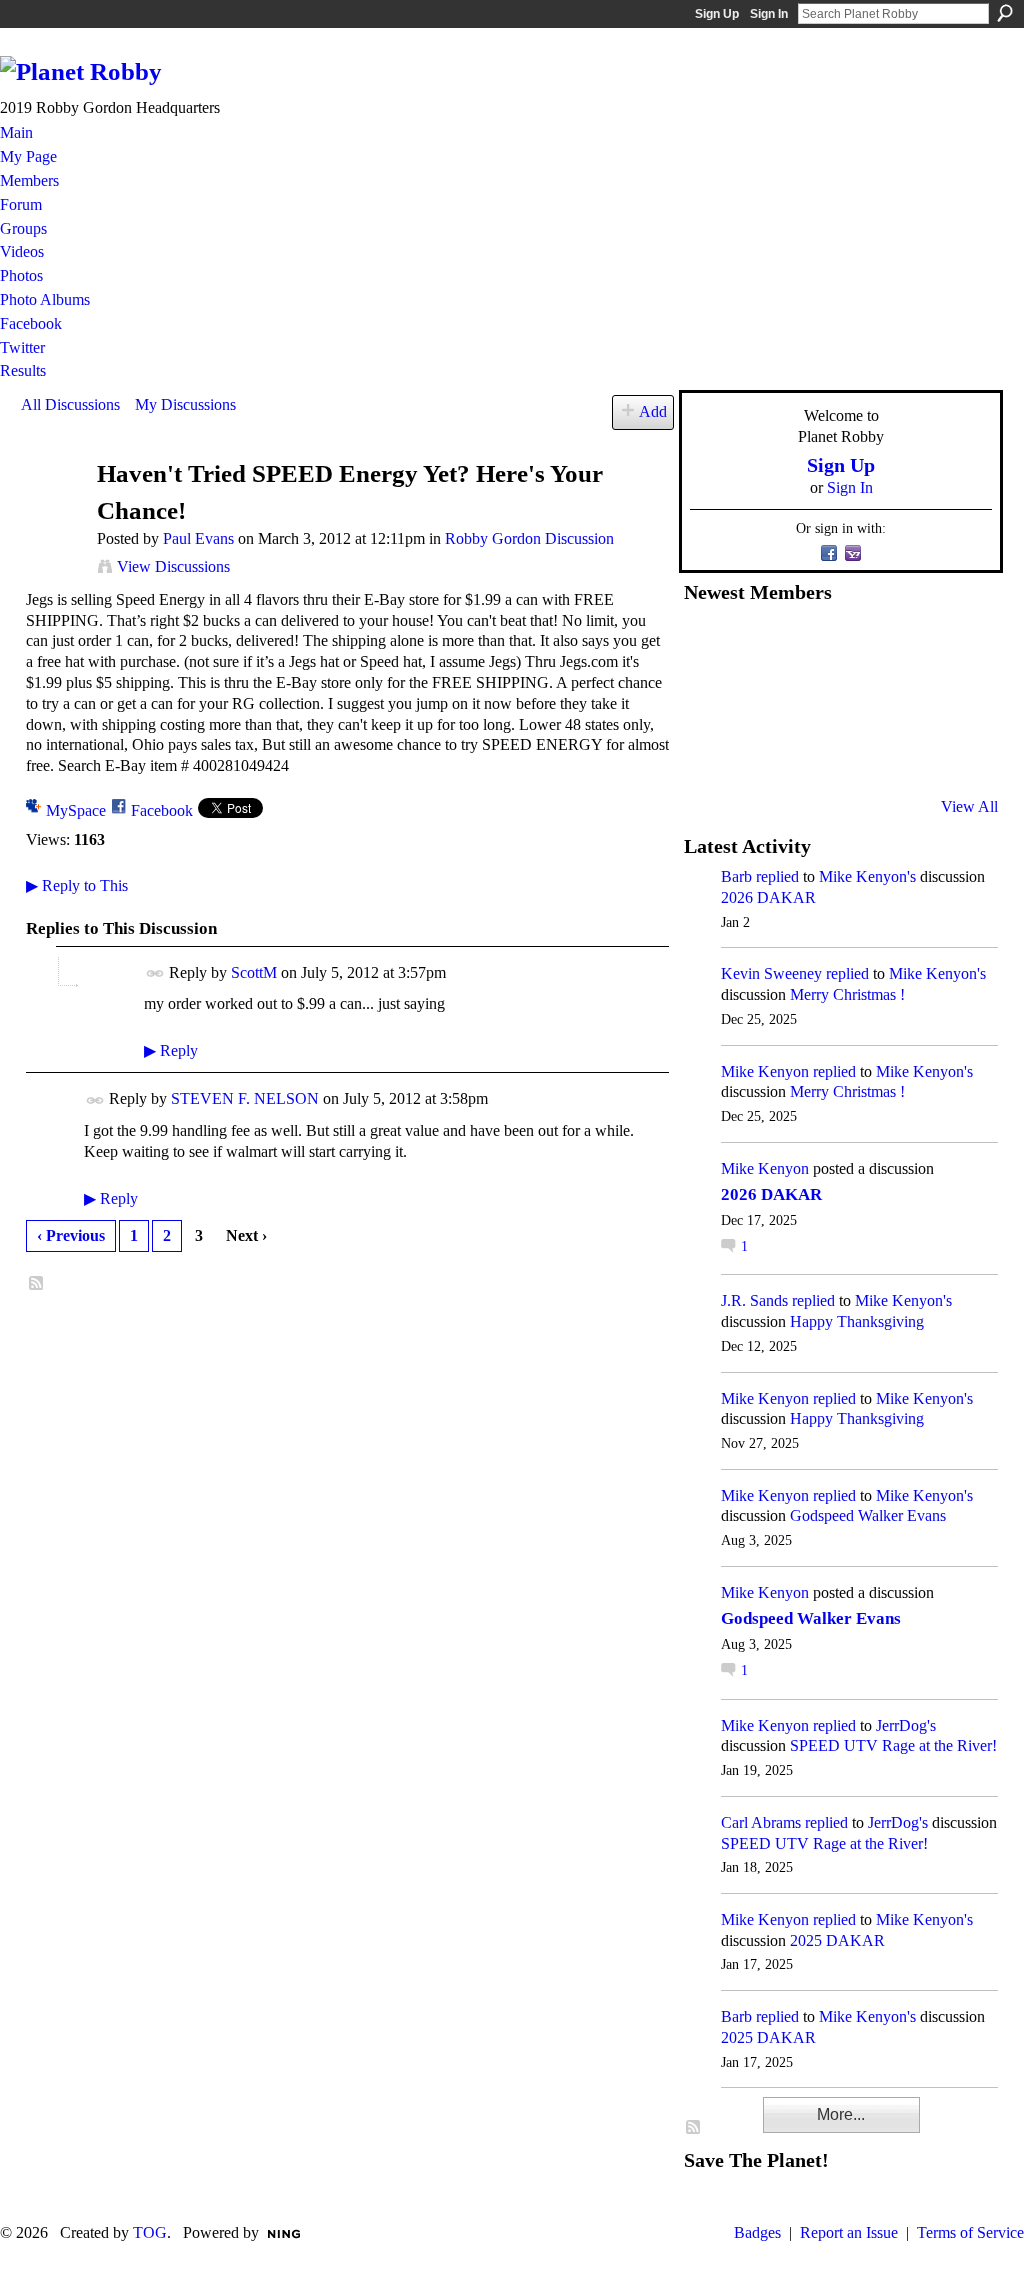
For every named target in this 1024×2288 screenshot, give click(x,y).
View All (969, 806)
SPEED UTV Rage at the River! (893, 1745)
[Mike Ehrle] (855, 645)
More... (841, 2114)
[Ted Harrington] (708, 753)
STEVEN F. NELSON (245, 1098)
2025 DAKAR (837, 1940)
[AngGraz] (904, 699)
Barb (736, 876)
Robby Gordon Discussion (529, 538)
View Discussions (173, 566)
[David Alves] (757, 699)
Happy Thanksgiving (857, 1321)
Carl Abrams (761, 1822)
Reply (171, 1050)
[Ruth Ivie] (806, 699)
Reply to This (77, 885)
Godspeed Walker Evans (868, 1515)
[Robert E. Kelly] (904, 753)
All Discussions (70, 404)
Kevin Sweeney (771, 973)
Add (653, 411)
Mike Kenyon (765, 1071)
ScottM (254, 972)
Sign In (769, 14)
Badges (757, 2232)
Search (1005, 13)
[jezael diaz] (757, 645)
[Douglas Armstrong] (708, 645)
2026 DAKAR (768, 897)
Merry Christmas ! (847, 994)
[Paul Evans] (53, 512)
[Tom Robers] (855, 699)
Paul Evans (198, 538)
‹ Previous (71, 1235)
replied (777, 876)
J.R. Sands (754, 1300)
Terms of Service (970, 2232)
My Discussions (185, 404)
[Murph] (757, 753)
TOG (150, 2232)
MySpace (76, 810)
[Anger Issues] (806, 753)
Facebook (162, 810)
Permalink (155, 973)
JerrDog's (906, 1725)
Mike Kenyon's (867, 876)
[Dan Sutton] (953, 645)
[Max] (953, 699)
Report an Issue (849, 2232)
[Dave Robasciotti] (708, 699)
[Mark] (855, 753)
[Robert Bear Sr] (953, 753)
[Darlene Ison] (806, 645)
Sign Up (717, 14)
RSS (37, 1284)
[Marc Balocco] (904, 645)
